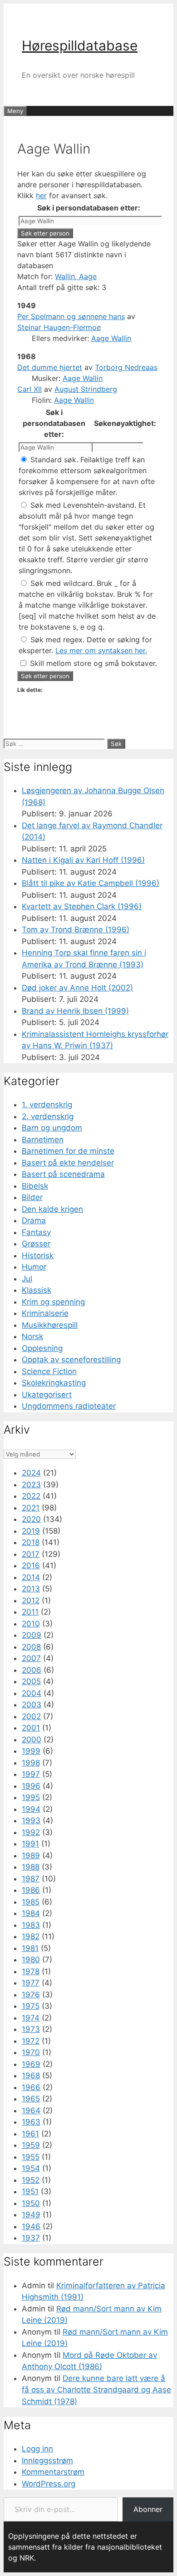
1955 (31, 2157)
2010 (31, 1624)
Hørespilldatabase (80, 45)
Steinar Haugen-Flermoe (59, 327)
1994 (31, 1809)
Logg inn (37, 2449)
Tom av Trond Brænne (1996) (76, 930)
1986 (31, 1890)
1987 (31, 1879)
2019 (31, 1531)
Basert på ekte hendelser (68, 1163)
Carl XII (29, 389)
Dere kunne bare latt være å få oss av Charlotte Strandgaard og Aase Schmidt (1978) (96, 2390)
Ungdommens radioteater (69, 1406)
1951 (30, 2191)
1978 (31, 1971)
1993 (31, 1821)
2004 (32, 1693)
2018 (31, 1542)
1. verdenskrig (47, 1105)
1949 (31, 2215)
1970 (31, 2052)
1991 (30, 1844)
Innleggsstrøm (47, 2461)
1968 (31, 2076)
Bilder (32, 1197)
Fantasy (36, 1232)
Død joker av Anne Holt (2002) (77, 988)
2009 (32, 1635)
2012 (31, 1601)
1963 (31, 2122)
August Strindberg (86, 389)
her (41, 195)
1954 (31, 2168)
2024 (31, 1473)
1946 (31, 2226)
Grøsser (36, 1244)
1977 (31, 1983)
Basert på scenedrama (63, 1174)
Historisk (38, 1255)
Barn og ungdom (52, 1128)
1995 (31, 1797)
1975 (31, 2006)
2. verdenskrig (48, 1116)
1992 (31, 1832)
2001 (31, 1728)
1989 (31, 1856)
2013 (31, 1589)
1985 (31, 1902)
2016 (31, 1566)
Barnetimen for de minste (68, 1151)
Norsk (32, 1336)
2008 (31, 1647)
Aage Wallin (111, 338)
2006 (32, 1670)
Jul (27, 1279)
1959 (31, 2145)
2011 (30, 1612)
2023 (31, 1485)
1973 (31, 2029)
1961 (30, 2134)
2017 (31, 1554)
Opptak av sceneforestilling (71, 1360)
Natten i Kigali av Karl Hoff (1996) (83, 860)
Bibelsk (35, 1186)
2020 (31, 1519)
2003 (32, 1705)
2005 (31, 1681)
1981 (30, 1948)
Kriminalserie (45, 1313)
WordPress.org (49, 2484)
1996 (31, 1786)
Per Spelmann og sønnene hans (71, 316)
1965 (31, 2099)
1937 (31, 2238)
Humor (34, 1267)
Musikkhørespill (50, 1325)
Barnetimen (43, 1140)
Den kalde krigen (52, 1209)
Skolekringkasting (54, 1383)
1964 (31, 2111)
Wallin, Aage (76, 276)
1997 (31, 1774)
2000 (32, 1740)
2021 (31, 1508)
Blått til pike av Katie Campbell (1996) (91, 883)
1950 (31, 2203)
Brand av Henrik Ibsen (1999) (75, 1011)
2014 (31, 1577)
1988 (31, 1867)
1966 (31, 2087)
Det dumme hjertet (50, 367)
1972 (31, 2041)
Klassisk (37, 1290)
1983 (31, 1925)
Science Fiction (49, 1371)
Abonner (148, 2509)
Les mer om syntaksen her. (101, 650)
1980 (31, 1960)
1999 (31, 1751)
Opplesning (42, 1348)
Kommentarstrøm (53, 2472)
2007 (31, 1658)
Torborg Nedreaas (126, 367)
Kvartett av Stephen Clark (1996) (82, 906)
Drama (34, 1220)
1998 (31, 1763)
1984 (31, 1913)
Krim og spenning (53, 1302)
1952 (31, 2180)
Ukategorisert (47, 1395)
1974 (31, 2018)
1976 (31, 1995)
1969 (31, 2064)
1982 (31, 1936)
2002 (31, 1716)
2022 (31, 1496)
